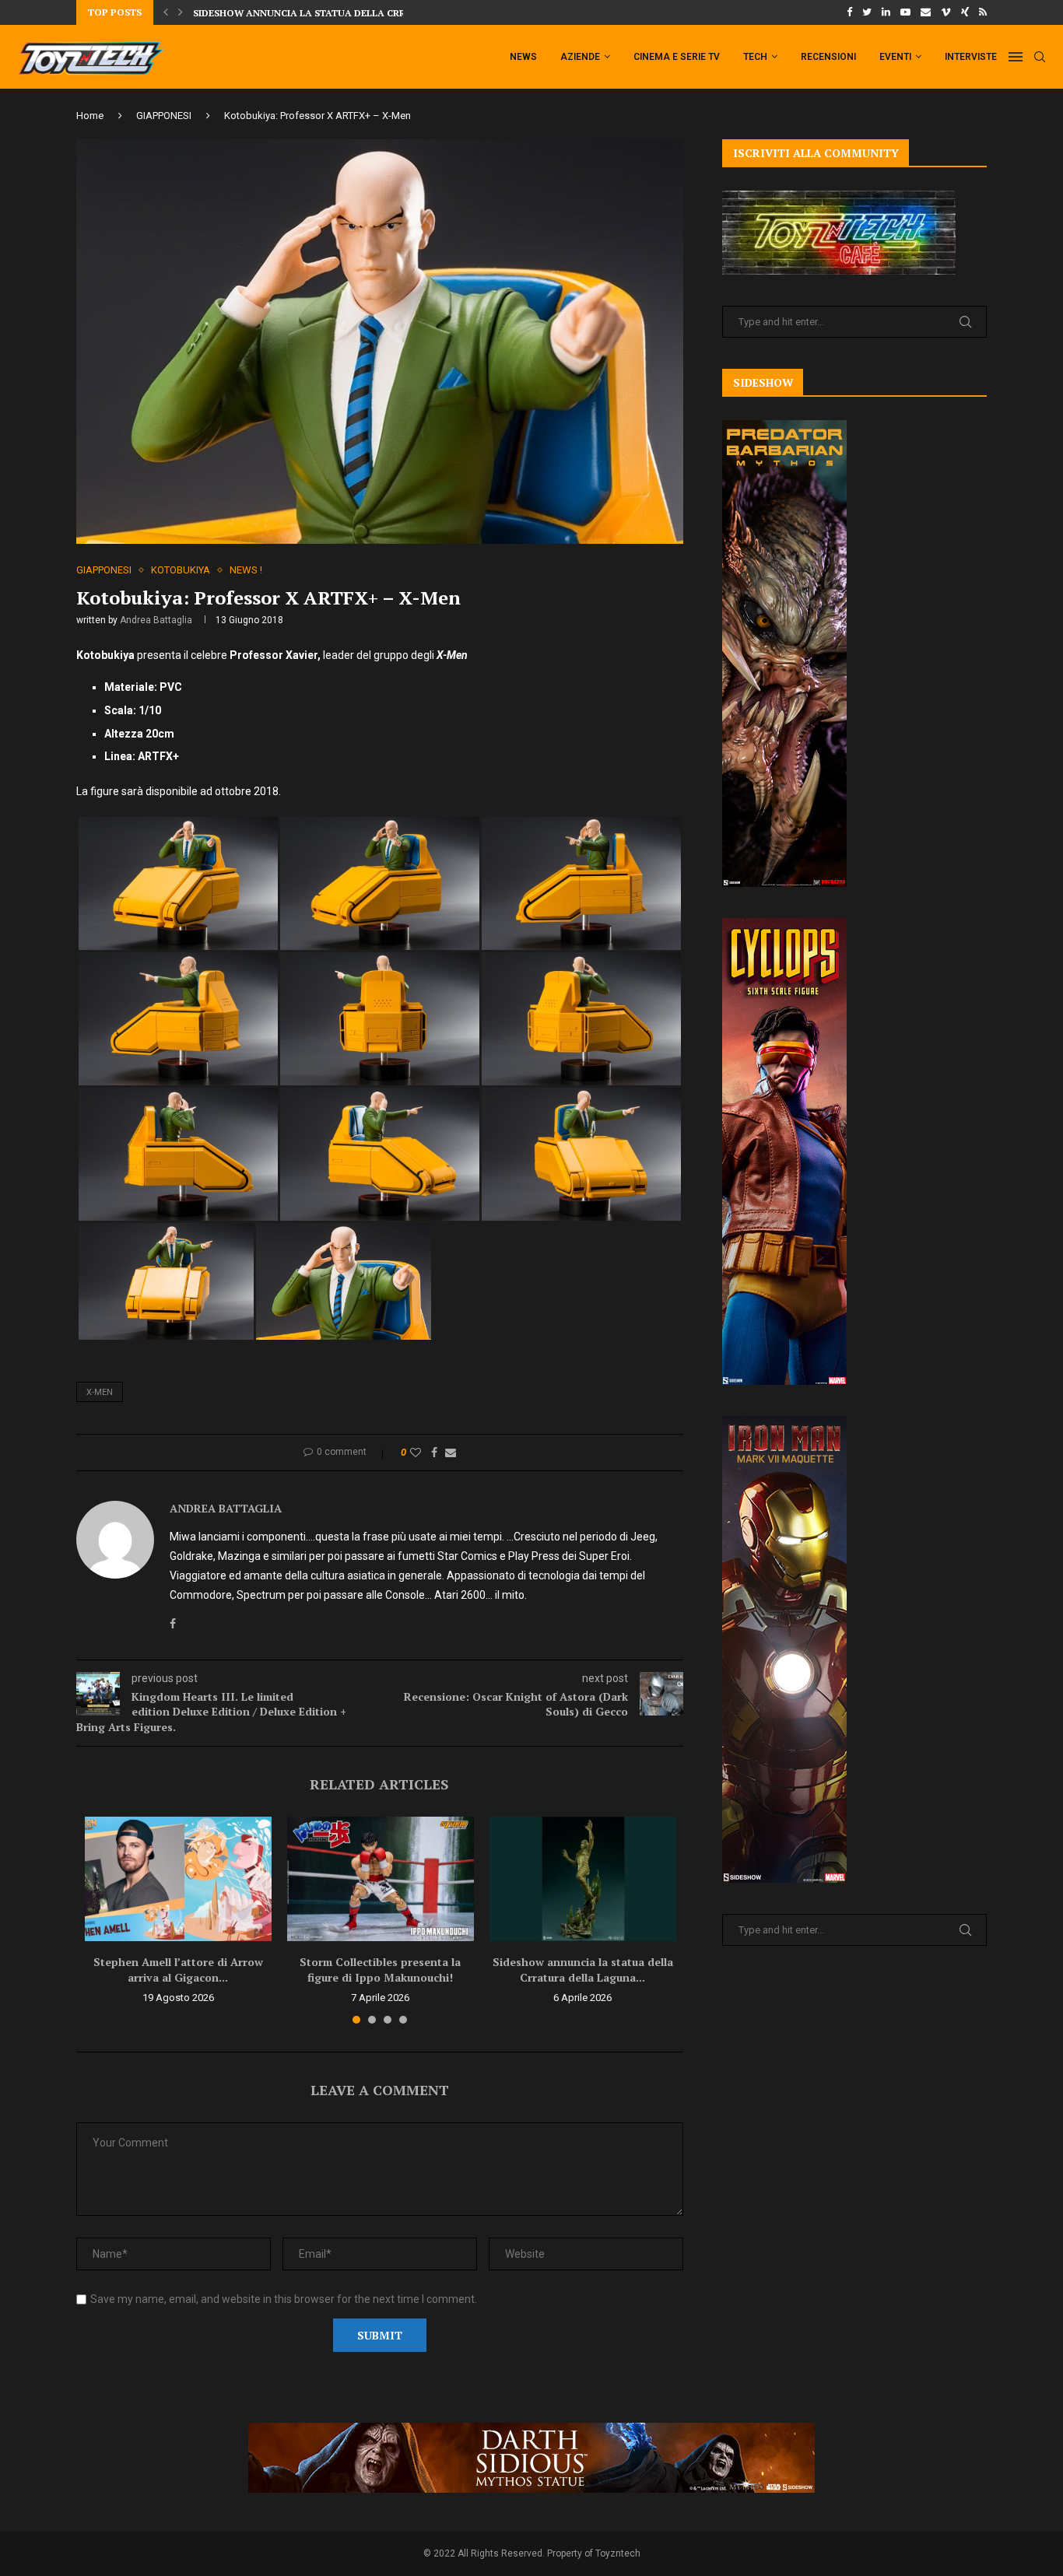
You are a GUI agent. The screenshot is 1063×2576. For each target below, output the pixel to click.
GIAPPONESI (164, 116)
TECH (755, 57)
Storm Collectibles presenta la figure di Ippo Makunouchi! (380, 1970)
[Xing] (965, 12)
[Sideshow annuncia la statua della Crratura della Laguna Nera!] (583, 1879)
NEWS (523, 57)
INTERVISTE (971, 57)
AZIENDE (580, 57)
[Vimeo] (946, 12)
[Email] (926, 12)
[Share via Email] (451, 1453)
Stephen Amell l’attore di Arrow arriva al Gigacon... (178, 1970)
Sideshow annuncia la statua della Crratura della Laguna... (583, 1970)
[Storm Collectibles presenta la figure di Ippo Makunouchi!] (381, 1879)
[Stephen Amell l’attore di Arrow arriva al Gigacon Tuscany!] (178, 1879)
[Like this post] (416, 1453)
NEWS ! (246, 570)
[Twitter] (867, 12)
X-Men (100, 1392)
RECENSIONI (828, 57)
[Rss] (983, 12)
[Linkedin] (886, 12)
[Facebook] (849, 12)
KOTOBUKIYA (181, 570)
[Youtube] (905, 12)
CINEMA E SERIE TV (677, 57)
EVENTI (895, 57)
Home (90, 116)
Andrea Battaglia (156, 620)
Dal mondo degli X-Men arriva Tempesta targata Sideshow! (351, 13)
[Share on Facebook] (434, 1453)
